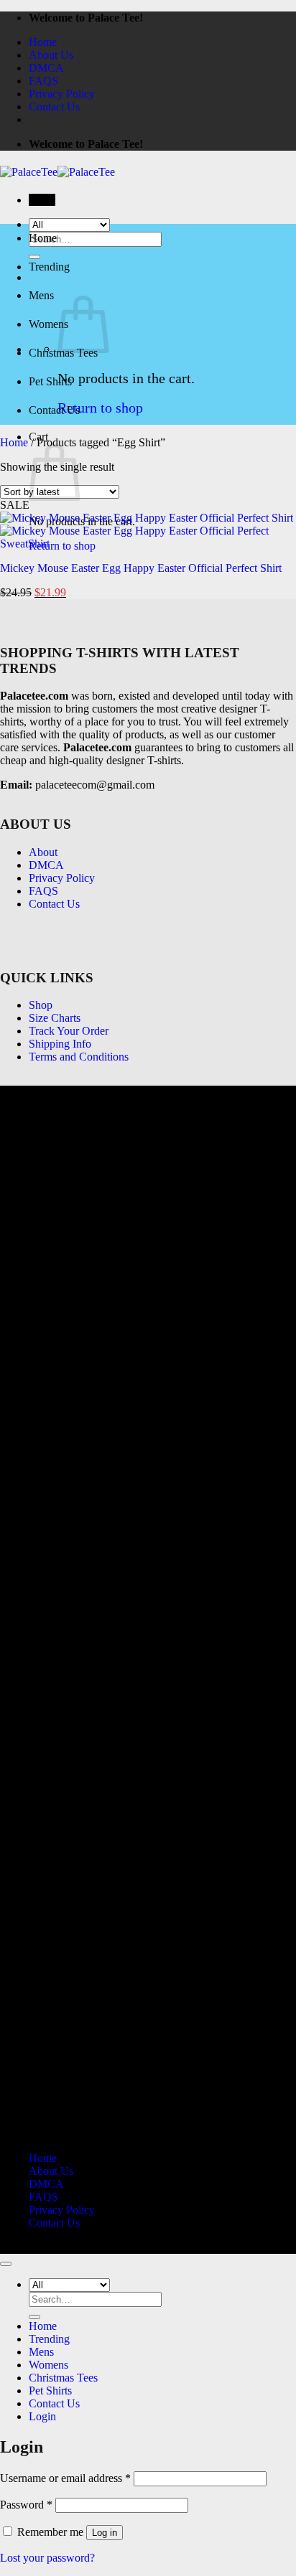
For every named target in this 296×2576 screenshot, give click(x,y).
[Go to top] (6, 2264)
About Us (51, 55)
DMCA (46, 68)
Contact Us (54, 107)
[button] (42, 200)
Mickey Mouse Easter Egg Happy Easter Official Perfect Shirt (141, 568)
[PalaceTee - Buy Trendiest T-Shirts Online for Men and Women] (57, 172)
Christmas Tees (63, 2378)
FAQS (43, 81)
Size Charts (55, 1018)
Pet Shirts (50, 381)
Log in (105, 2533)
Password (26, 2505)
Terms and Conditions (79, 1057)
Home (43, 42)
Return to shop (100, 408)
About (43, 852)
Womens (48, 324)
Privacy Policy (62, 94)
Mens (41, 295)
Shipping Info (60, 1044)
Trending (49, 267)
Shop (41, 1005)
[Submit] (34, 2317)
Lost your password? (47, 2558)
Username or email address (65, 2478)
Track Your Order (69, 1031)
